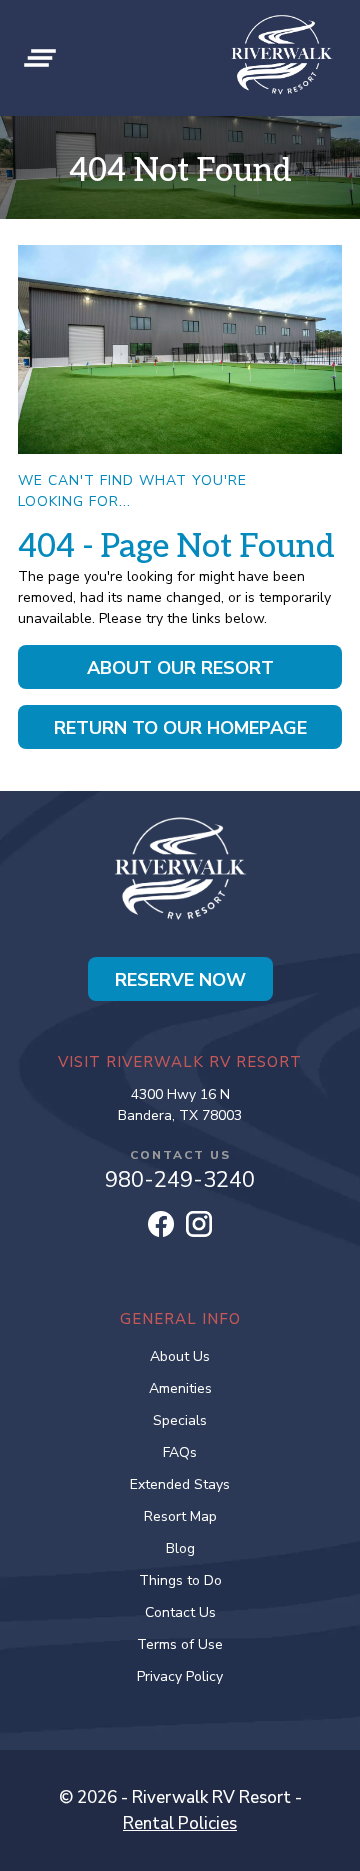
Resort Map (180, 1516)
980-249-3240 (180, 1180)
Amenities (180, 1388)
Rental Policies (180, 1823)
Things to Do (180, 1580)
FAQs (180, 1452)
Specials (180, 1420)
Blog (180, 1548)
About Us (180, 1356)
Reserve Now (180, 980)
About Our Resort (180, 668)
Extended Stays (180, 1484)
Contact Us (180, 1612)
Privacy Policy (180, 1676)
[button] (40, 58)
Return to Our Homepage (180, 728)
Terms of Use (180, 1644)
